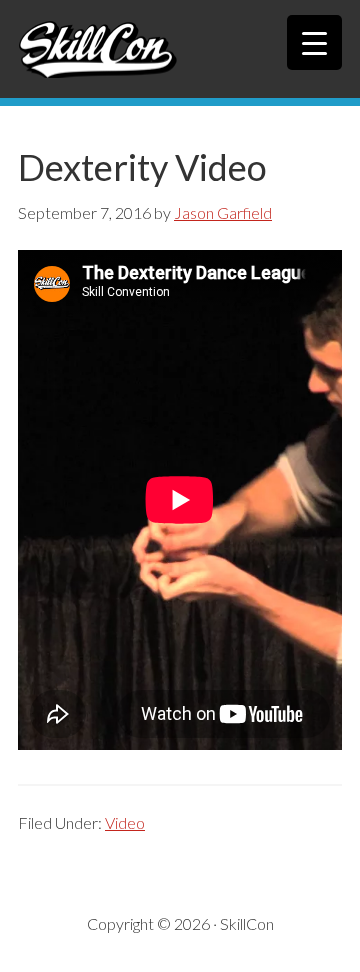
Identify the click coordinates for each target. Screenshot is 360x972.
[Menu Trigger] (314, 42)
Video (125, 822)
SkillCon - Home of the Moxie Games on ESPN (180, 49)
